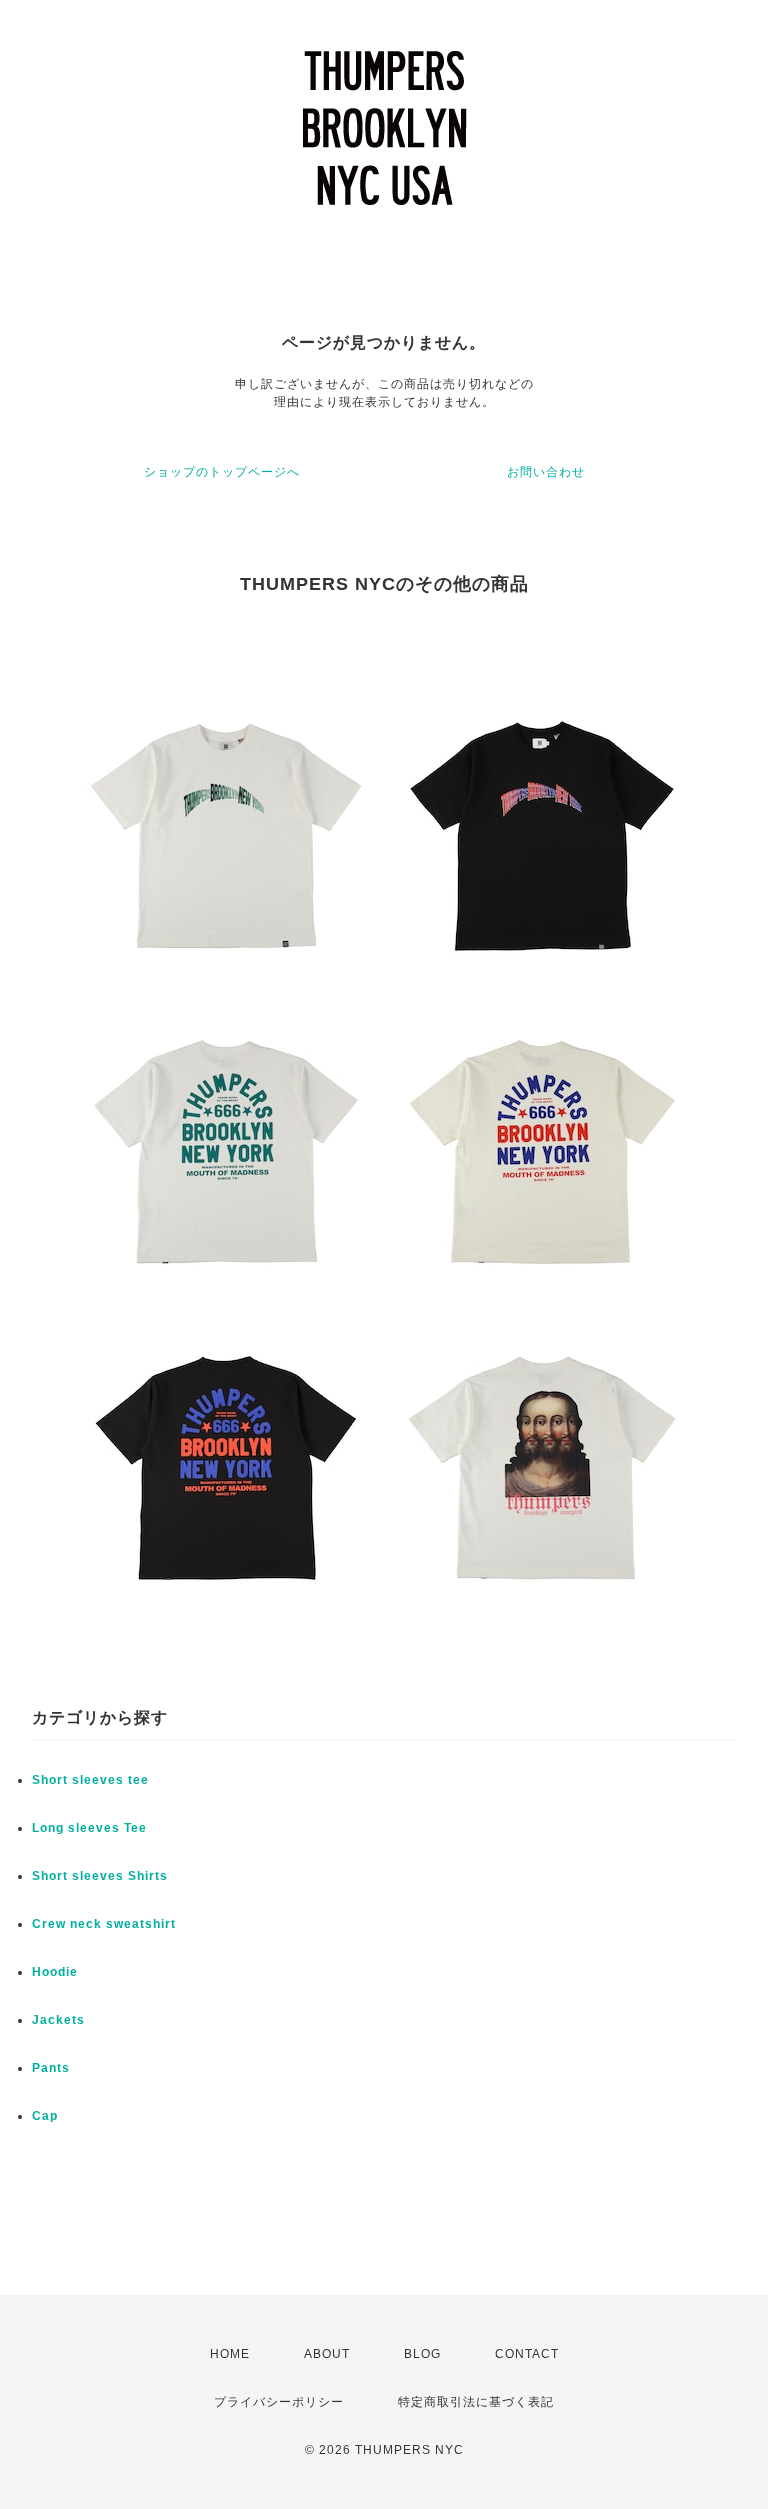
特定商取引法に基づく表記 (476, 2402)
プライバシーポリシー (279, 2402)
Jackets (58, 2020)
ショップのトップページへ (222, 472)
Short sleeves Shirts (100, 1876)
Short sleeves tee (90, 1780)
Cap (45, 2116)
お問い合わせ (546, 472)
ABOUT (327, 2354)
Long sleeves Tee (89, 1828)
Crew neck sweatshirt (104, 1924)
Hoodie (55, 1972)
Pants (51, 2068)
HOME (230, 2354)
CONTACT (527, 2354)
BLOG (422, 2354)
